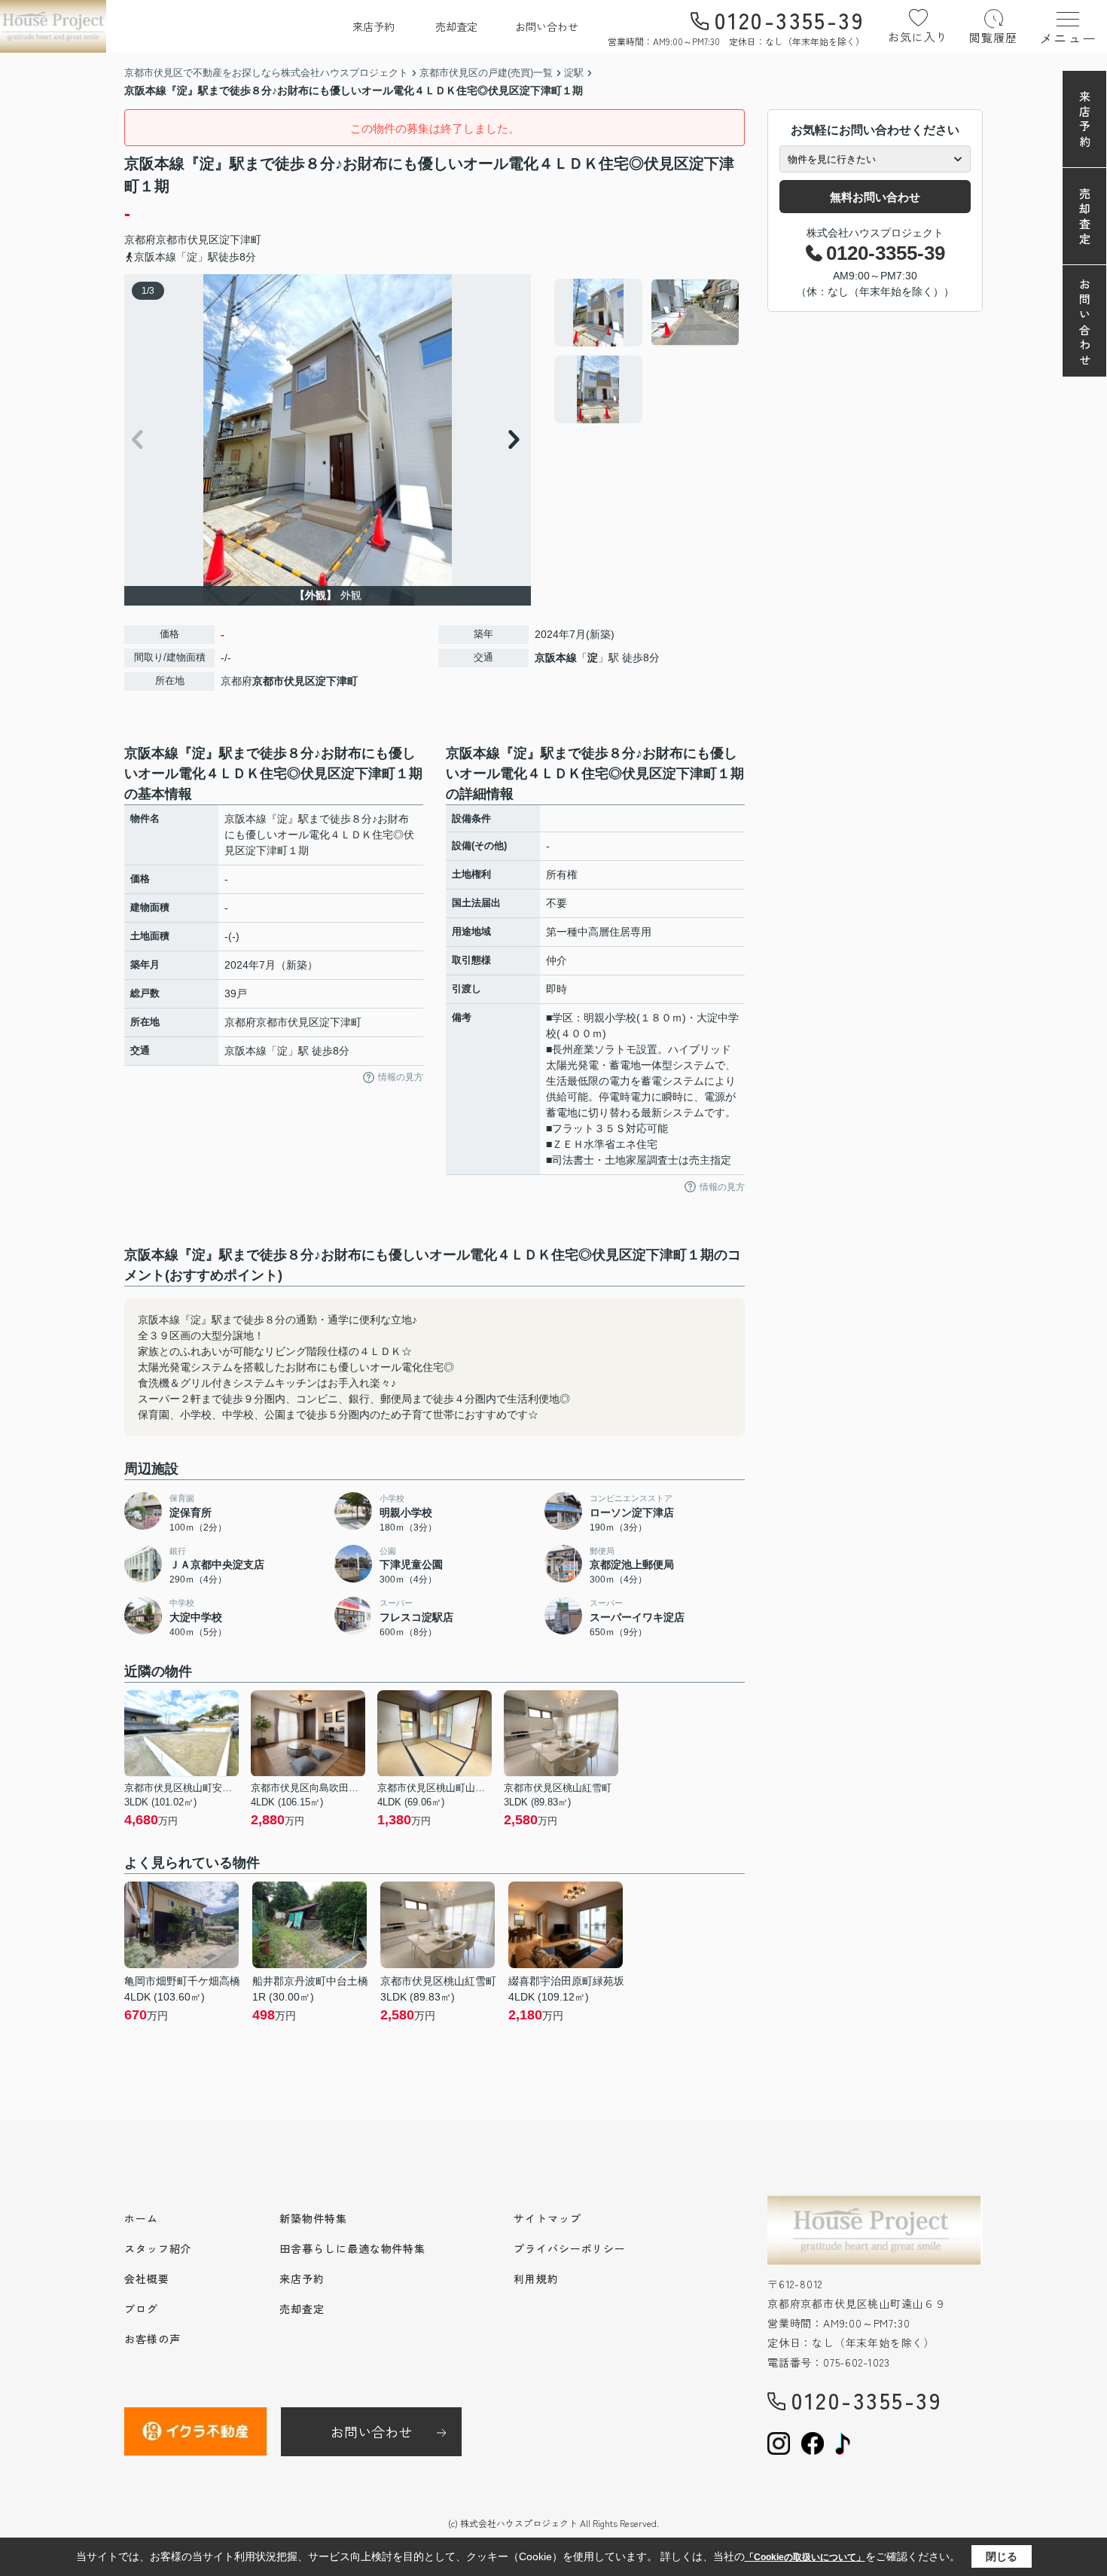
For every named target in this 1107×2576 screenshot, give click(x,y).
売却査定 (456, 26)
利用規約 (536, 2278)
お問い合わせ (547, 26)
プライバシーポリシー (570, 2248)
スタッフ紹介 (158, 2248)
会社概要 (147, 2278)
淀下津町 (240, 240)
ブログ (141, 2309)
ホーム (141, 2218)
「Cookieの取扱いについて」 (805, 2557)
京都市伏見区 (188, 240)
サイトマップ (547, 2218)
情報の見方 (401, 1077)
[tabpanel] (647, 351)
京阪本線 (556, 658)
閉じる (1002, 2556)
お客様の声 (152, 2339)
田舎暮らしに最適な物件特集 (352, 2248)
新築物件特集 (313, 2218)
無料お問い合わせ (875, 197)
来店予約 (374, 26)
